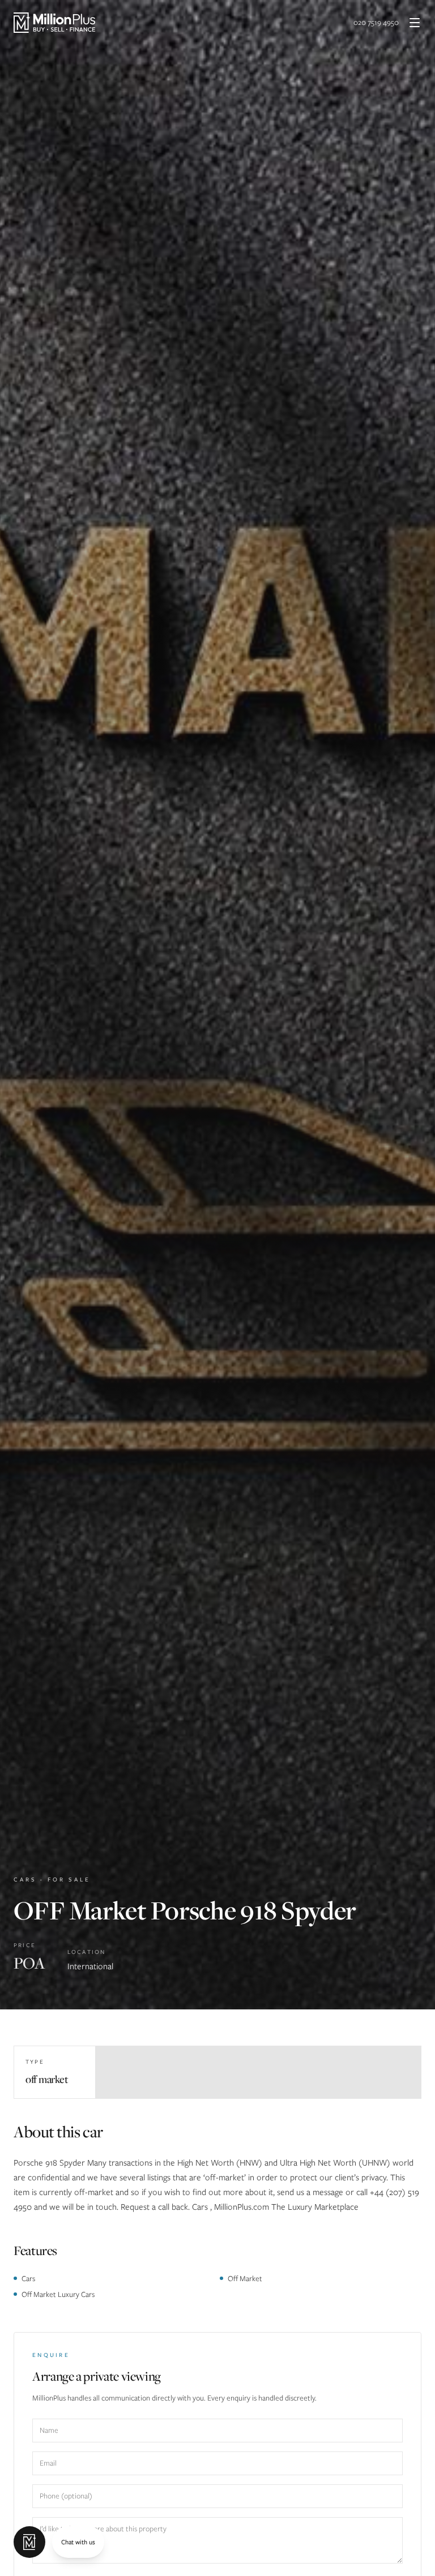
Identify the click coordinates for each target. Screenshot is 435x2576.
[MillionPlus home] (54, 23)
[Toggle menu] (415, 23)
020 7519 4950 (376, 22)
